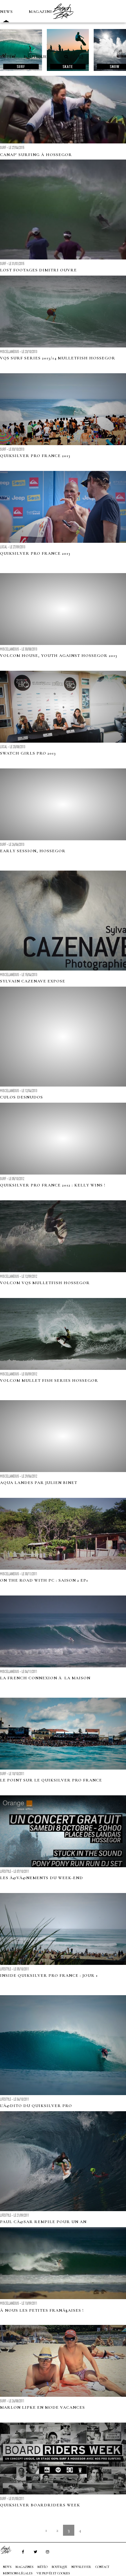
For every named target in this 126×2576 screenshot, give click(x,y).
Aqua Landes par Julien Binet (39, 1483)
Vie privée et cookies (53, 2573)
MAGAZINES (42, 12)
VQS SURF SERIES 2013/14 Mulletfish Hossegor (58, 358)
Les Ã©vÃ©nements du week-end (42, 1878)
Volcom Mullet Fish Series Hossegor (49, 1381)
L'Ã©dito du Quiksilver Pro (36, 2106)
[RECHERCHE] (67, 57)
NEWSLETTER (81, 2567)
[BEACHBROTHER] (9, 2550)
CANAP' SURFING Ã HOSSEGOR (36, 155)
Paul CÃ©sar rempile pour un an (43, 2222)
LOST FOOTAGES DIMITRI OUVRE (38, 270)
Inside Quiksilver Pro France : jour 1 (49, 1976)
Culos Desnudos (21, 1097)
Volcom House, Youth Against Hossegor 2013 (59, 656)
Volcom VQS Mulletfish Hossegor (45, 1283)
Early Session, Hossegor (33, 851)
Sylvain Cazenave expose (33, 981)
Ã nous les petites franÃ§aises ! (42, 2310)
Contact (102, 2567)
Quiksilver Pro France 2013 (35, 456)
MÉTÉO (8, 57)
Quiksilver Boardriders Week (40, 2505)
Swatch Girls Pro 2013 (28, 753)
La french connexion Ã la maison (45, 1678)
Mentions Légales (18, 2573)
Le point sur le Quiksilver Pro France (51, 1780)
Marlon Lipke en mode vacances (42, 2407)
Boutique (35, 57)
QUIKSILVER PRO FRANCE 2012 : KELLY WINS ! (53, 1185)
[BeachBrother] (63, 21)
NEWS (6, 12)
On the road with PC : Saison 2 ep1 (44, 1580)
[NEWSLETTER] (81, 57)
